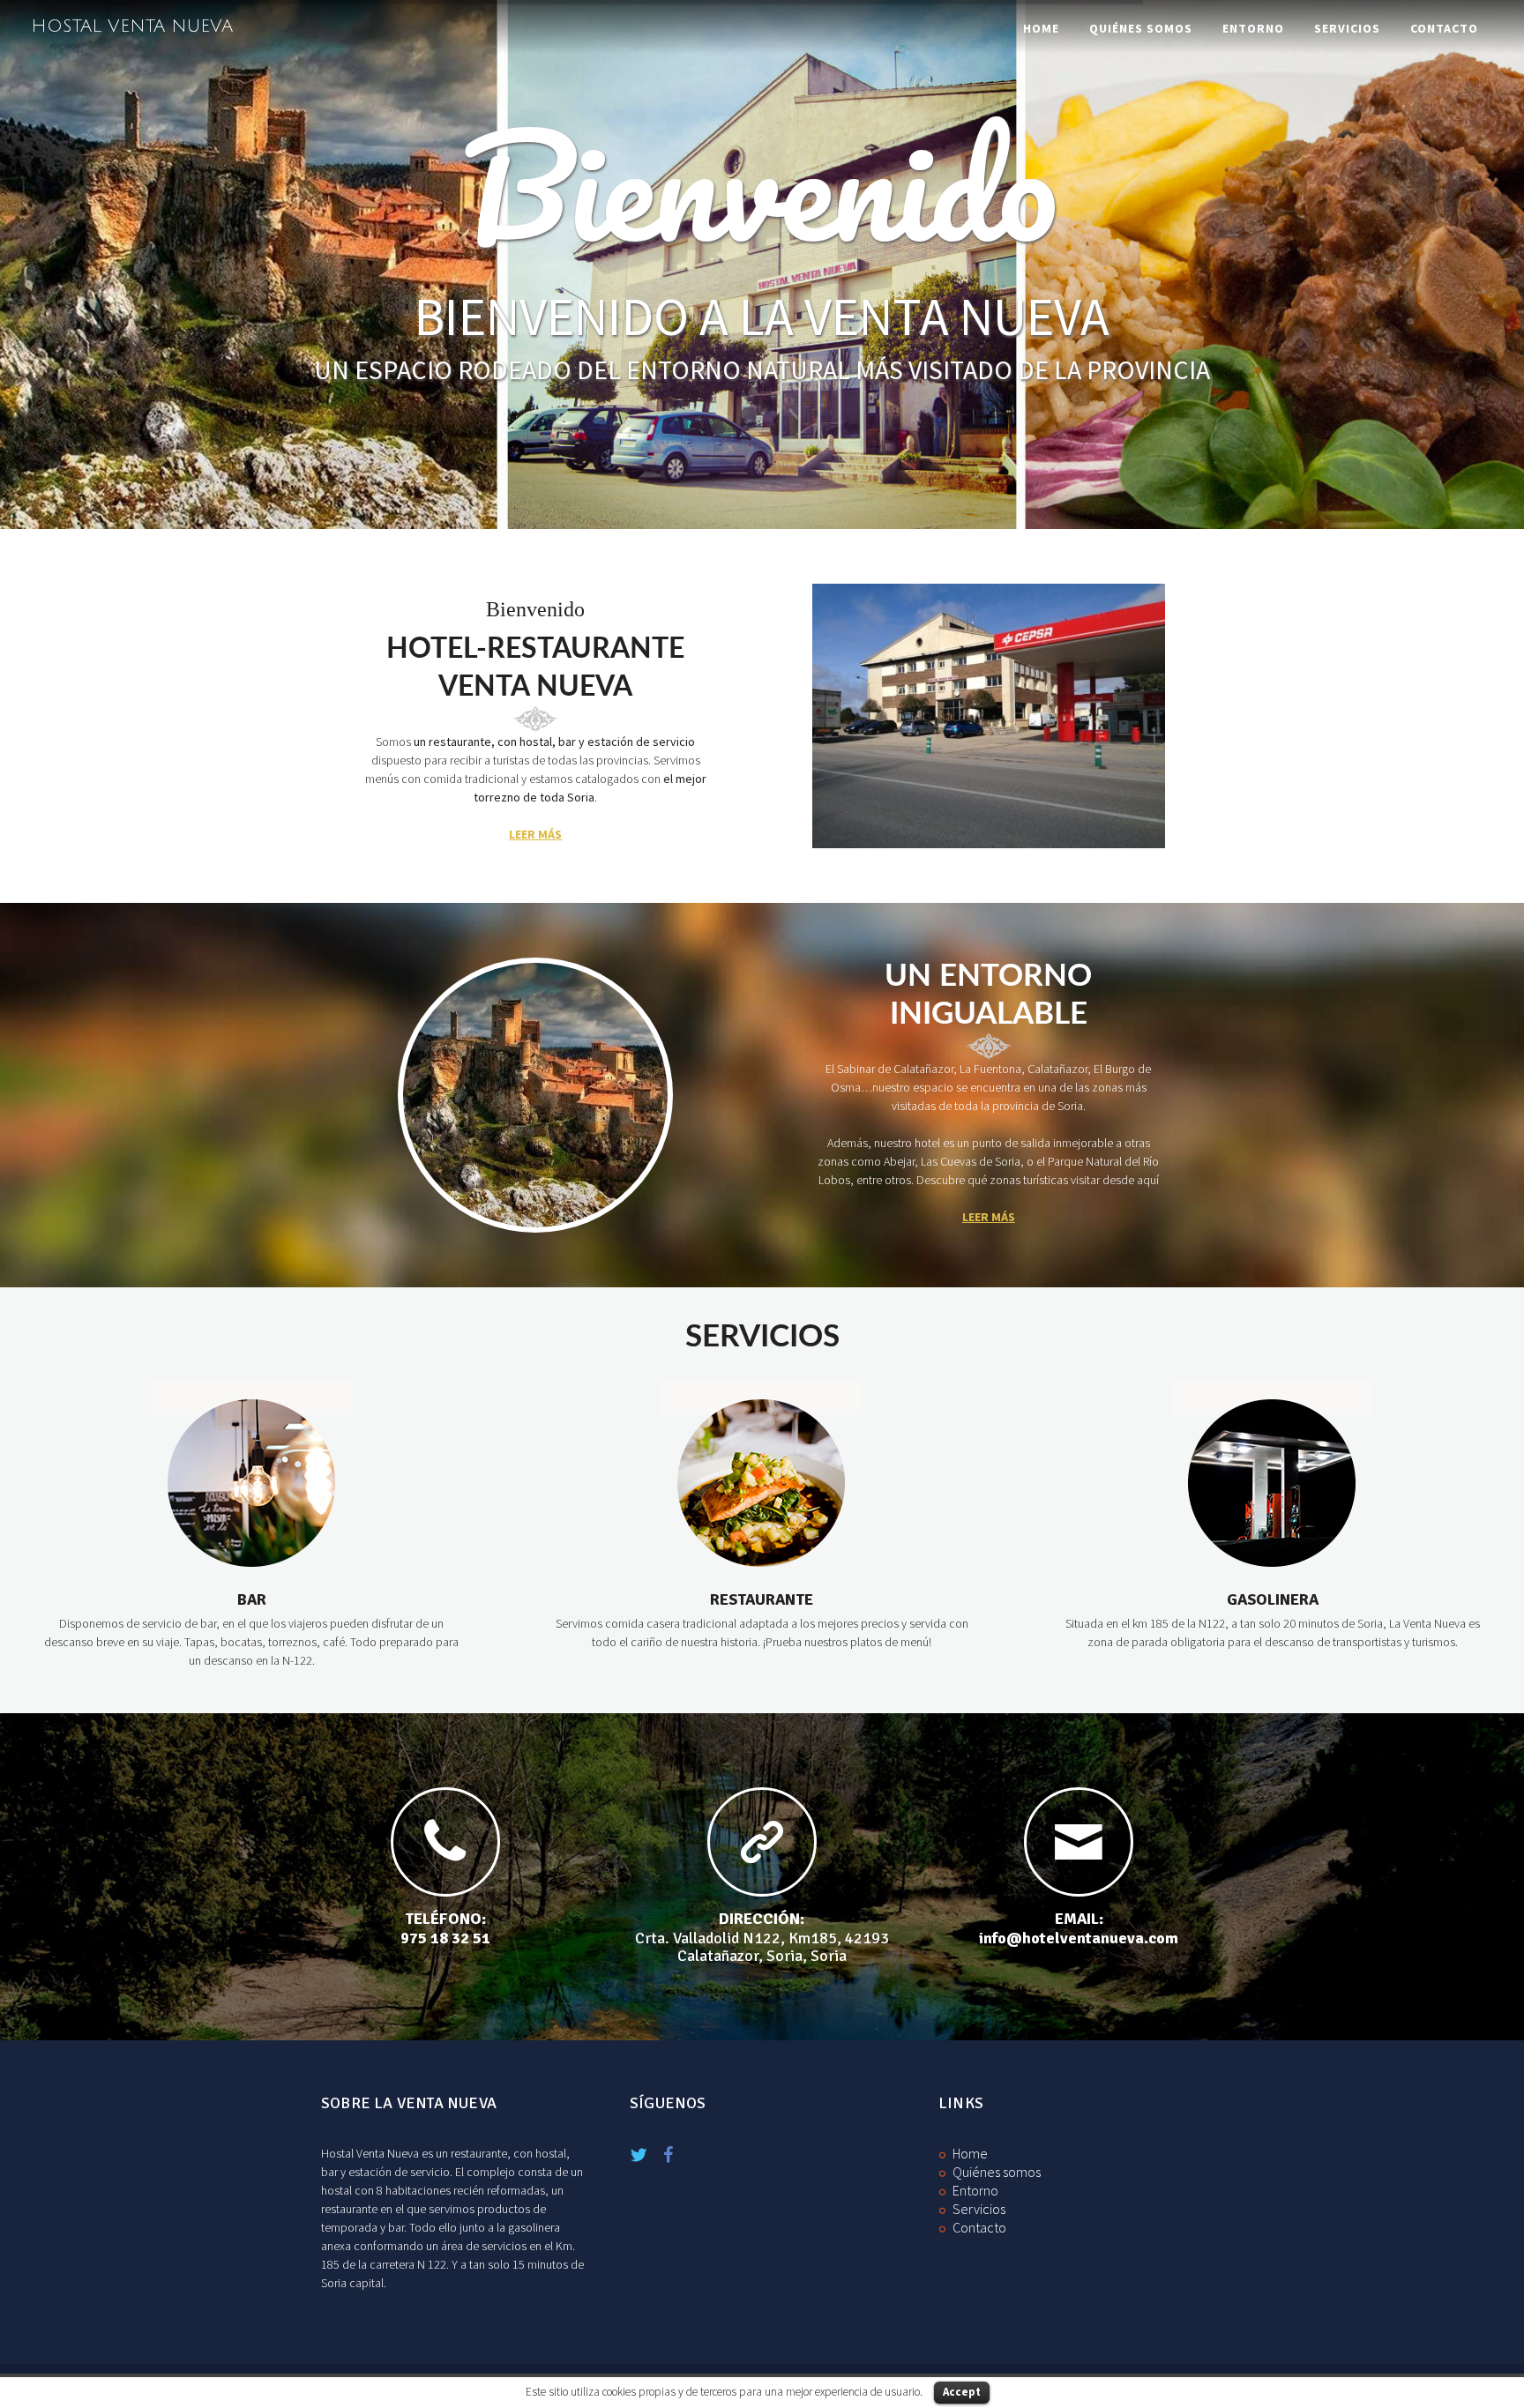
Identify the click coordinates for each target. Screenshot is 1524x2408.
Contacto (1444, 28)
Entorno (1253, 28)
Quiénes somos (1141, 28)
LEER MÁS (535, 834)
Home (1041, 28)
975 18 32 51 (445, 1938)
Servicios (1347, 28)
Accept (962, 2392)
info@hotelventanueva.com (1079, 1938)
